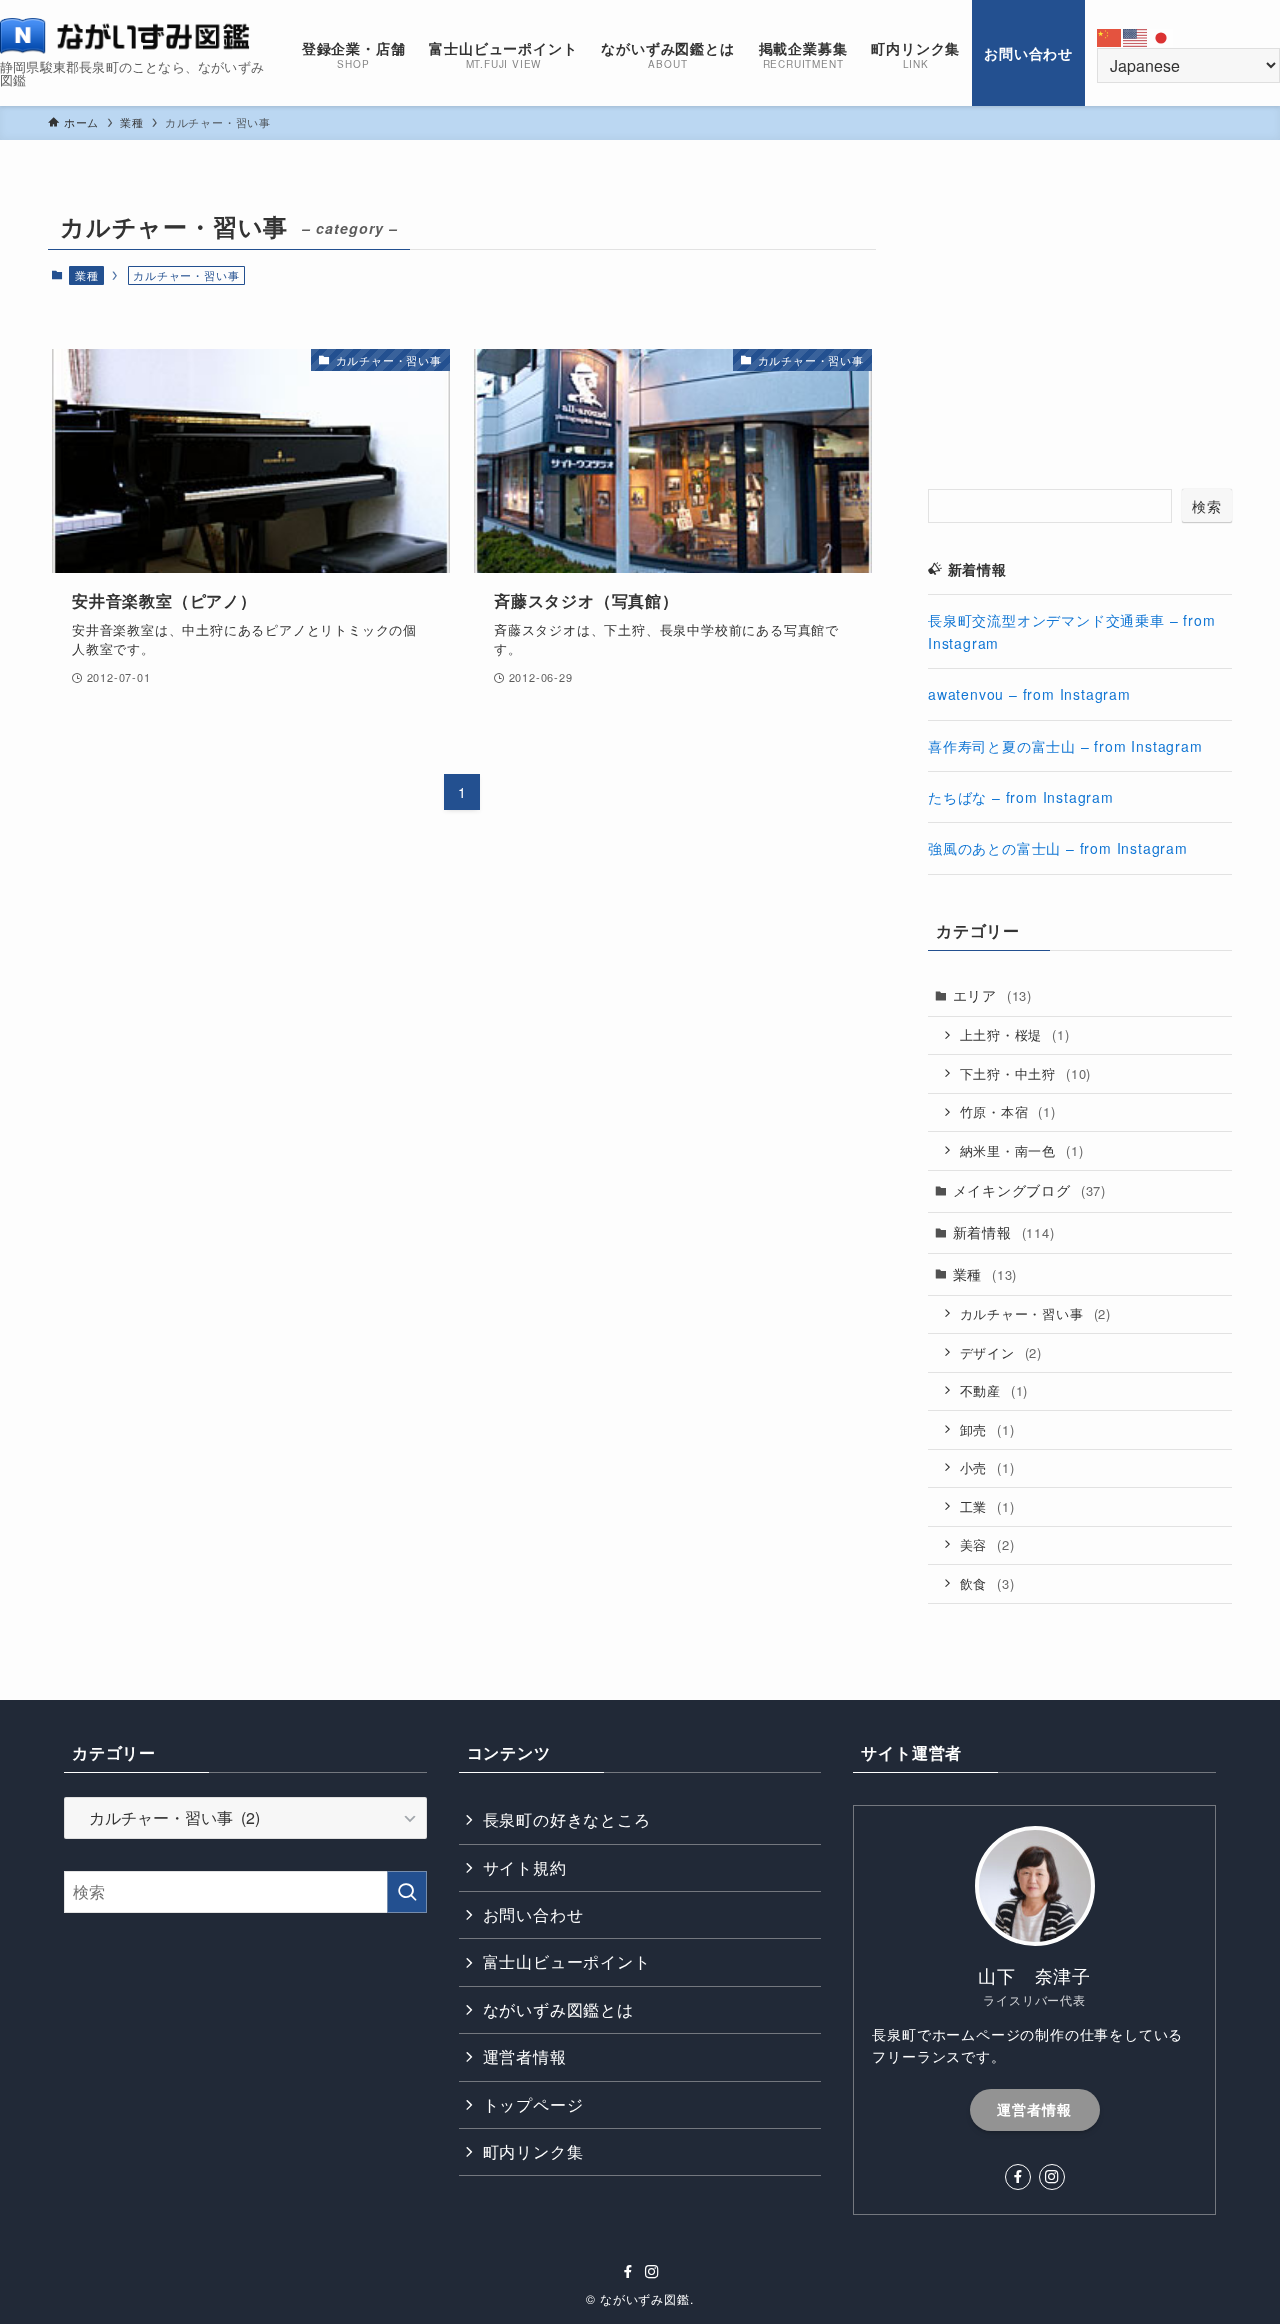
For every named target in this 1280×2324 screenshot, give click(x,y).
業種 (87, 275)
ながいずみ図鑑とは (558, 2009)
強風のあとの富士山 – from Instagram (1058, 848)
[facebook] (1018, 2177)
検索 (1207, 506)
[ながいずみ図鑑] (125, 36)
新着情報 (1004, 1232)
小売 (987, 1467)
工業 (987, 1506)
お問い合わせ (533, 1914)
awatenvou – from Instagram (1029, 694)
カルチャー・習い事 (1035, 1313)
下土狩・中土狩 (1026, 1073)
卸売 (987, 1429)
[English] (1136, 35)
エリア (992, 995)
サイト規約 (525, 1867)
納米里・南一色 (1022, 1150)
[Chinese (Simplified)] (1110, 35)
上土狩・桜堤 (1015, 1034)
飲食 (987, 1583)
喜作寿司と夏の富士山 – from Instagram (1065, 746)
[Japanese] (1162, 35)
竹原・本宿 (1008, 1111)
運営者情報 (525, 2056)
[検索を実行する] (407, 1892)
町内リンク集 (533, 2151)
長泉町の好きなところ (567, 1819)
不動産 (994, 1390)
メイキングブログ (1029, 1190)
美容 (987, 1544)
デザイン (1001, 1352)
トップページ (533, 2104)
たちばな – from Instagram (1021, 797)
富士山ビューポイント (567, 1961)
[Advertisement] (1080, 329)
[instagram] (1052, 2177)
